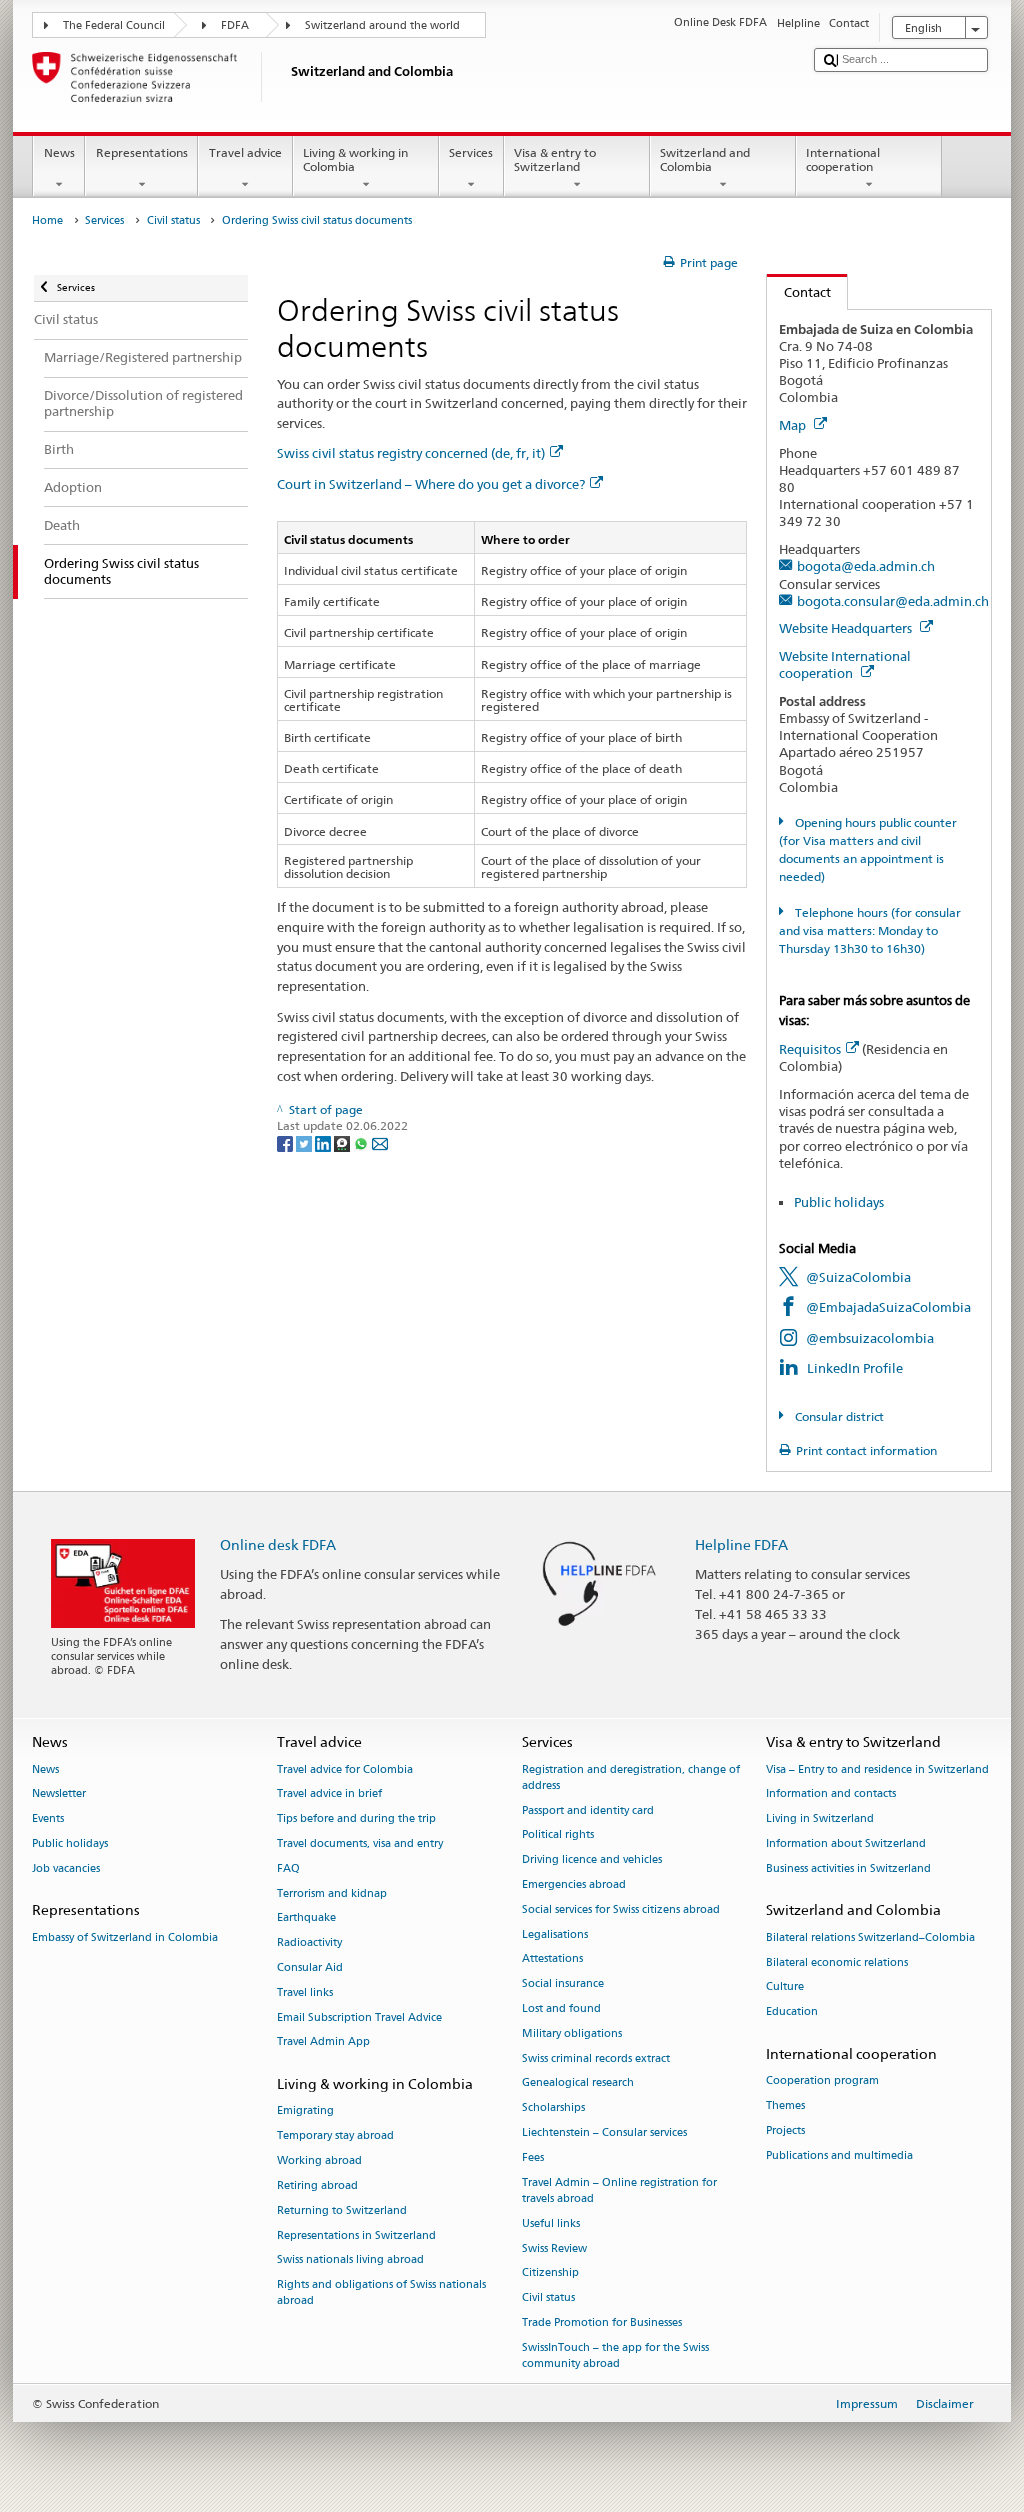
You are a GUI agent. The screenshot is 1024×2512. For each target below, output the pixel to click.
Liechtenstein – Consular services (604, 2132)
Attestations (552, 1959)
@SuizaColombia (858, 1277)
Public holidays (839, 1202)
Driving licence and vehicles (592, 1860)
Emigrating (305, 2111)
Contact (799, 292)
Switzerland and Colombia (705, 159)
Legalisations (555, 1934)
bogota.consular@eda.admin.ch (893, 601)
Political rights (558, 1835)
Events (48, 1819)
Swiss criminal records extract (596, 2058)
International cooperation (843, 159)
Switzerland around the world (382, 25)
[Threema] (343, 1142)
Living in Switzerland (820, 1819)
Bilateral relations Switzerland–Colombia (870, 1937)
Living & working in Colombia (355, 159)
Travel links (305, 1992)
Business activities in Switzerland (848, 1868)
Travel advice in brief (329, 1794)
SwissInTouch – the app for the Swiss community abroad (615, 2355)
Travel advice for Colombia (345, 1769)
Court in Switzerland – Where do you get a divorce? (431, 484)
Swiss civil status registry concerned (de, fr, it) (411, 453)
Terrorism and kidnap (332, 1893)
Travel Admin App (323, 2042)
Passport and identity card (588, 1810)
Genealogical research (578, 2083)
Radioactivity (309, 1943)
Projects (785, 2130)
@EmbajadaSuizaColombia (888, 1307)
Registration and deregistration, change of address (631, 1777)
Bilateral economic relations (837, 1962)
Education (792, 2012)
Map (794, 425)
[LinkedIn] (324, 1142)
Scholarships (553, 2108)
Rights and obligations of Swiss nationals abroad (381, 2293)
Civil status (173, 220)
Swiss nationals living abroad (350, 2260)
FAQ (288, 1868)
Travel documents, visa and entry (360, 1843)
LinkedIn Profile (855, 1368)
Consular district (837, 1416)
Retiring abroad (317, 2185)
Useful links (551, 2223)
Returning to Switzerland (342, 2210)
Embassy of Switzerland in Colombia (125, 1937)
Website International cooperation (845, 664)
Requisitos (810, 1049)
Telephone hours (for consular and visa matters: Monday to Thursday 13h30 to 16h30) (869, 930)
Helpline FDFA (741, 1544)
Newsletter (59, 1794)
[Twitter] (305, 1142)
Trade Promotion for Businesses (602, 2322)
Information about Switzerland (846, 1843)
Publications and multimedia (839, 2155)
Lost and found (561, 2008)
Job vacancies (66, 1868)
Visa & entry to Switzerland (555, 159)
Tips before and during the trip (356, 1819)
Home (47, 220)
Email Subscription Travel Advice (359, 2017)
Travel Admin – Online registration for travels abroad (619, 2190)
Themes (785, 2105)
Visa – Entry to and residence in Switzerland (877, 1769)
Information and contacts (831, 1794)
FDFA (235, 25)
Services (471, 152)
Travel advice (245, 152)
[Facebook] (286, 1142)
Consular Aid (310, 1967)
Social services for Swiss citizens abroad (621, 1909)
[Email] (380, 1142)
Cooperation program (822, 2081)
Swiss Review (554, 2248)
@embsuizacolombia (870, 1338)
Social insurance (563, 1984)
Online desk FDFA (278, 1544)
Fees (533, 2157)
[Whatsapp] (362, 1142)
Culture (785, 1987)
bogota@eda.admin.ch (866, 566)
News (59, 152)
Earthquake (306, 1918)
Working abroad (319, 2160)
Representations (142, 152)
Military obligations (572, 2033)
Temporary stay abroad (335, 2136)
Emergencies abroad (574, 1884)
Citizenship (550, 2273)
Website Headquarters (847, 628)
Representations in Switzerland (356, 2235)
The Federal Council (114, 25)
